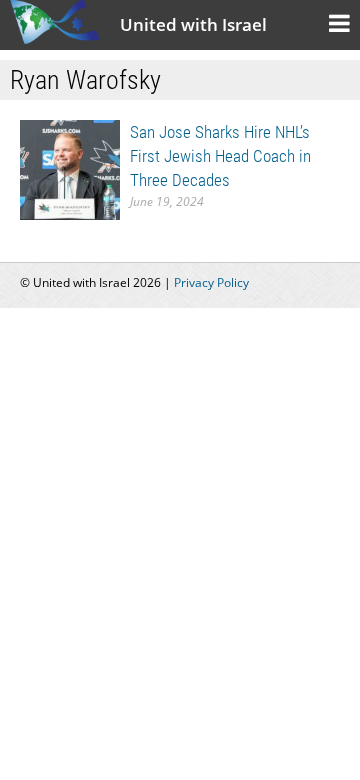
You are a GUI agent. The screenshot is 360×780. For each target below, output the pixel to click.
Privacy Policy (211, 282)
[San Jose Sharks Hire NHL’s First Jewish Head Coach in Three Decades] (70, 168)
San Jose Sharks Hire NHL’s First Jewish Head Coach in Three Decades (220, 156)
